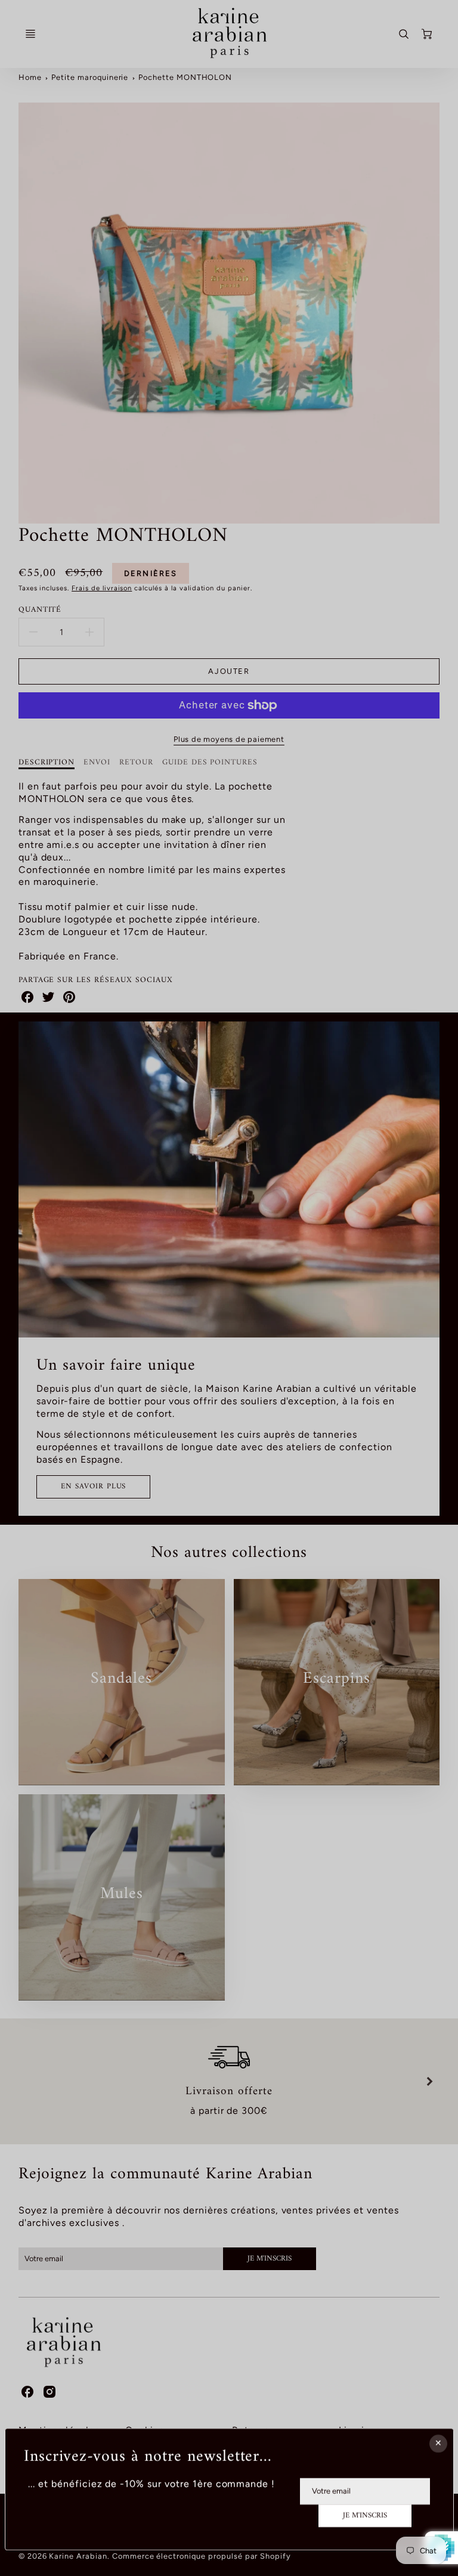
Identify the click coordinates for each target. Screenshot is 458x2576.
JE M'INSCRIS (365, 2516)
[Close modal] (438, 2444)
